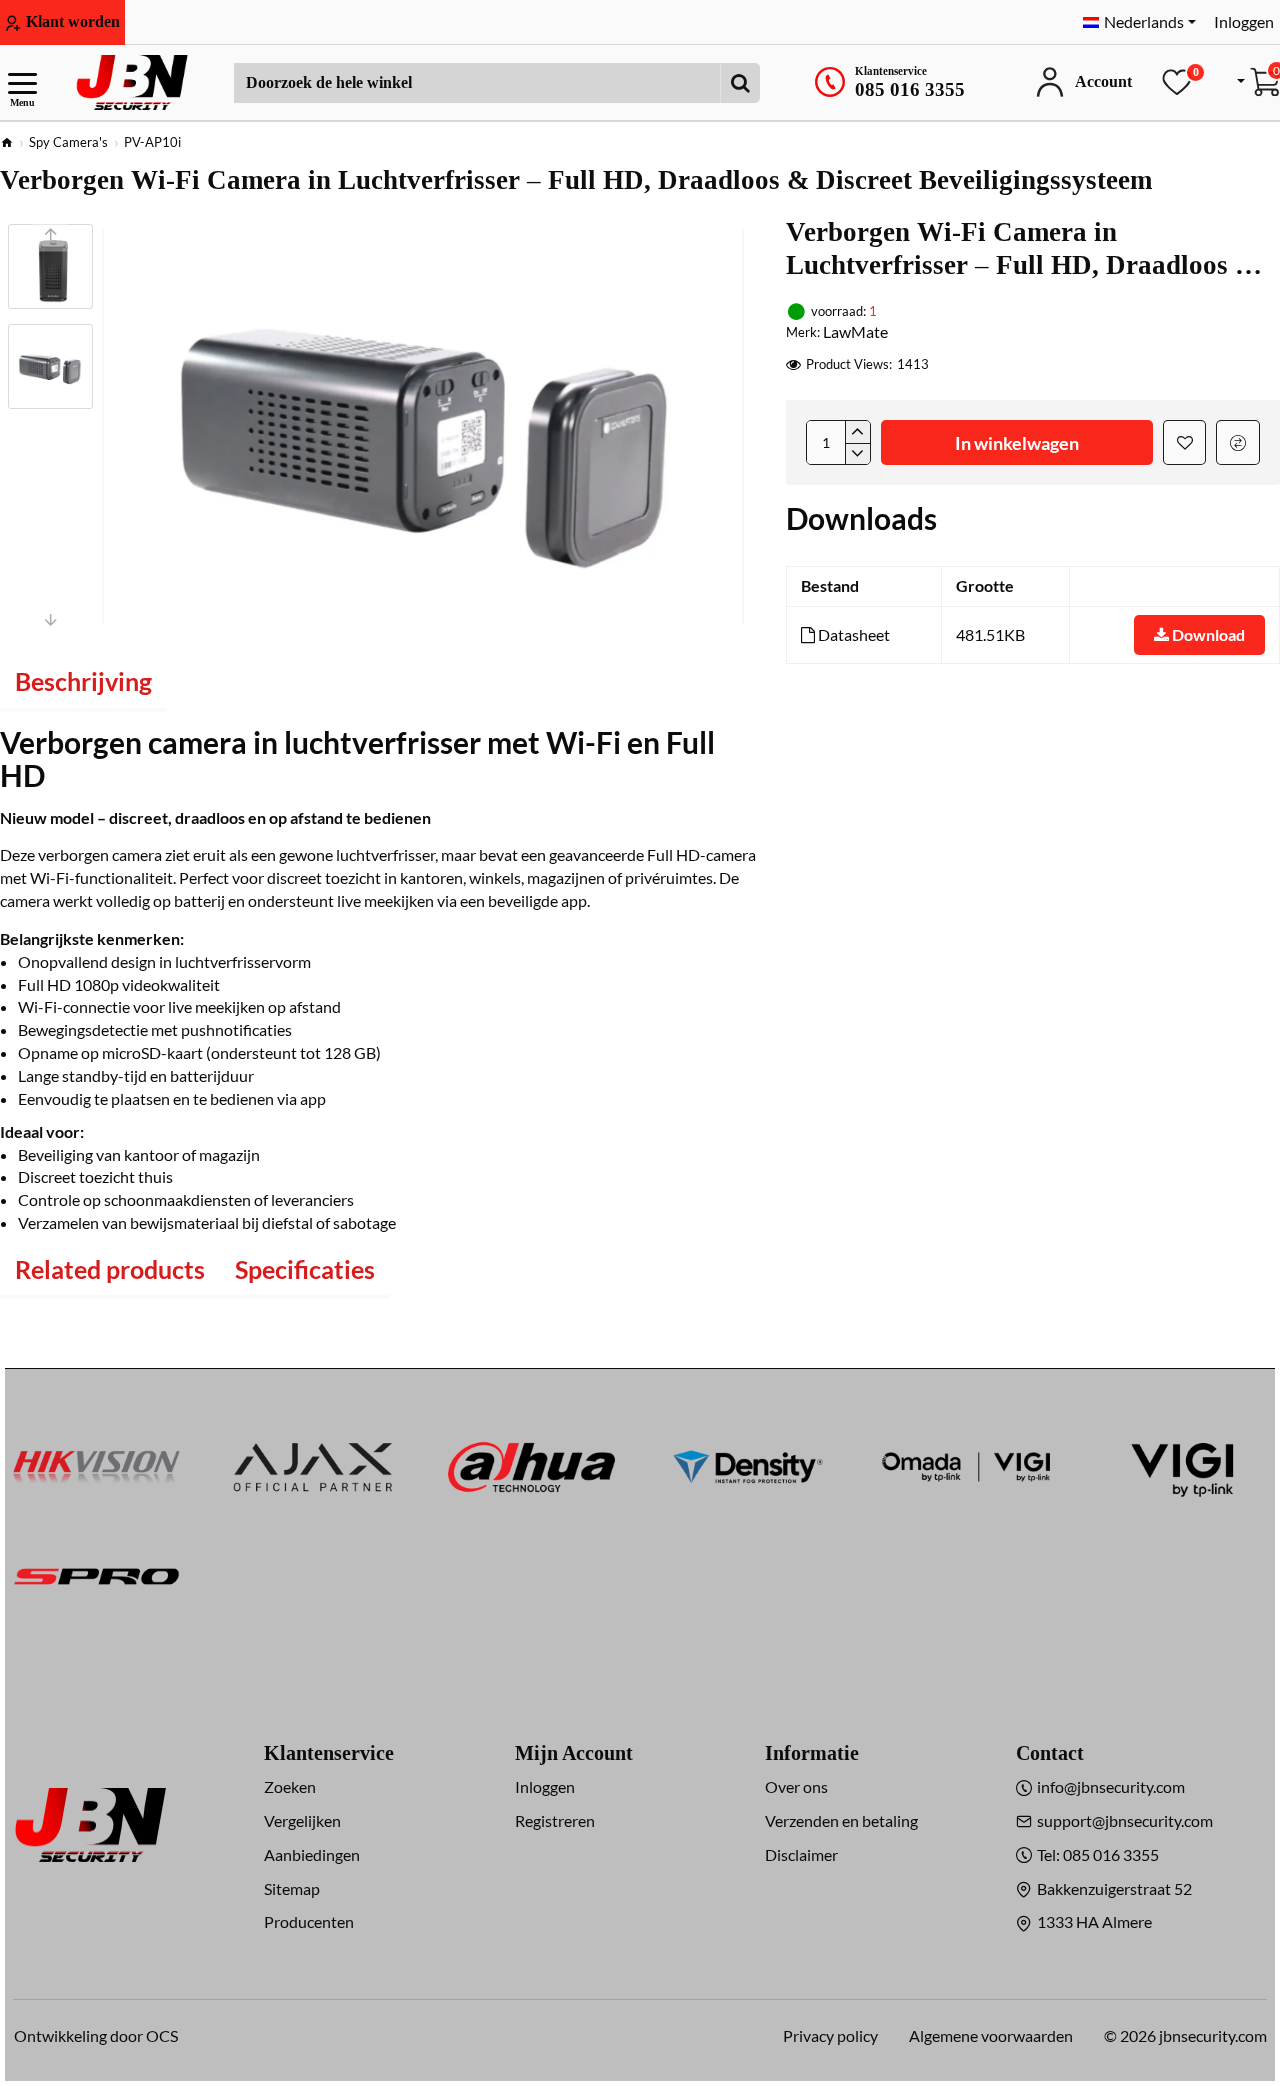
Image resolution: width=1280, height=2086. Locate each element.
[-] (857, 454)
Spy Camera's (68, 142)
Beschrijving (83, 681)
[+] (857, 432)
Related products (110, 1269)
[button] (50, 233)
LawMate (855, 331)
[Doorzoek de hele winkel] (740, 83)
